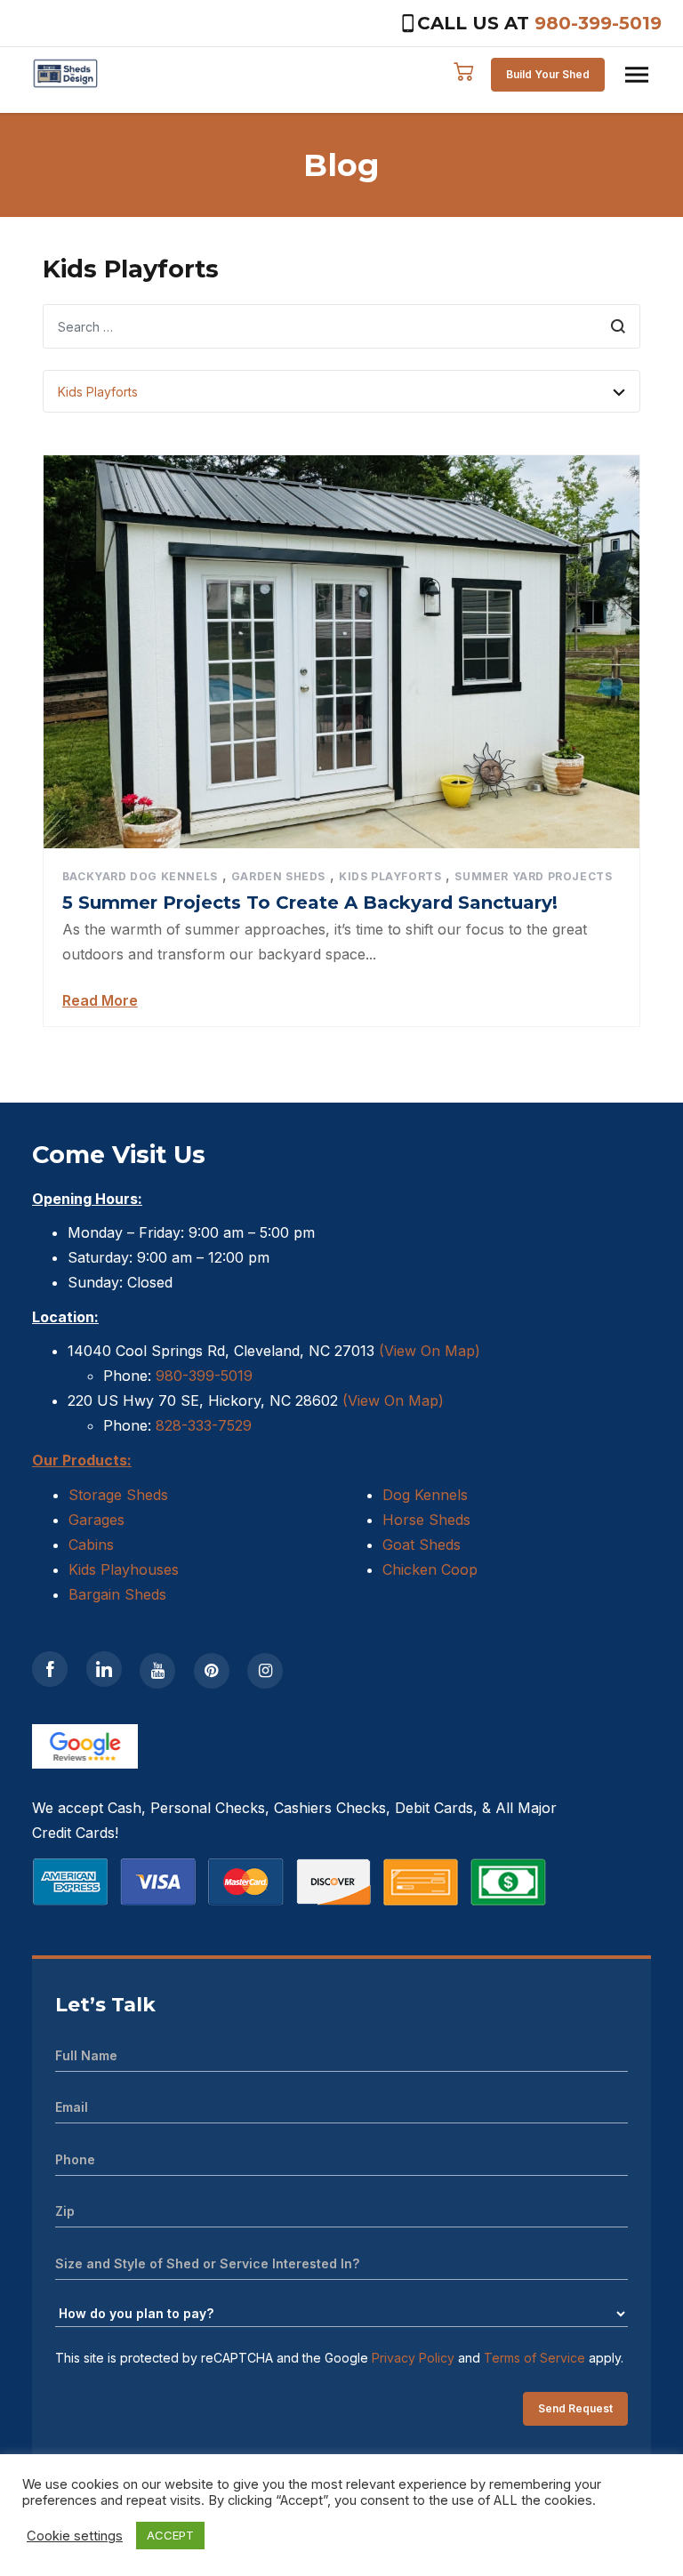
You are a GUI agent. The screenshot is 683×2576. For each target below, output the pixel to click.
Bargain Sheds (117, 1594)
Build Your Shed (548, 74)
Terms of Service (534, 2358)
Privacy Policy (413, 2358)
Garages (96, 1520)
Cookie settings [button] (75, 2536)
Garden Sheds (278, 876)
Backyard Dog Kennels (140, 876)
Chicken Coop (430, 1569)
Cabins (91, 1545)
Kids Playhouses (124, 1569)
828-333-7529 (201, 1425)
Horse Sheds (426, 1520)
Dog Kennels (425, 1495)
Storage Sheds (118, 1495)
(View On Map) (430, 1351)
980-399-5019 (598, 23)
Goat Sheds (422, 1545)
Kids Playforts (390, 876)
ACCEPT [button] (170, 2535)
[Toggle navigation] (637, 75)
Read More (100, 1000)
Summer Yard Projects (533, 876)
